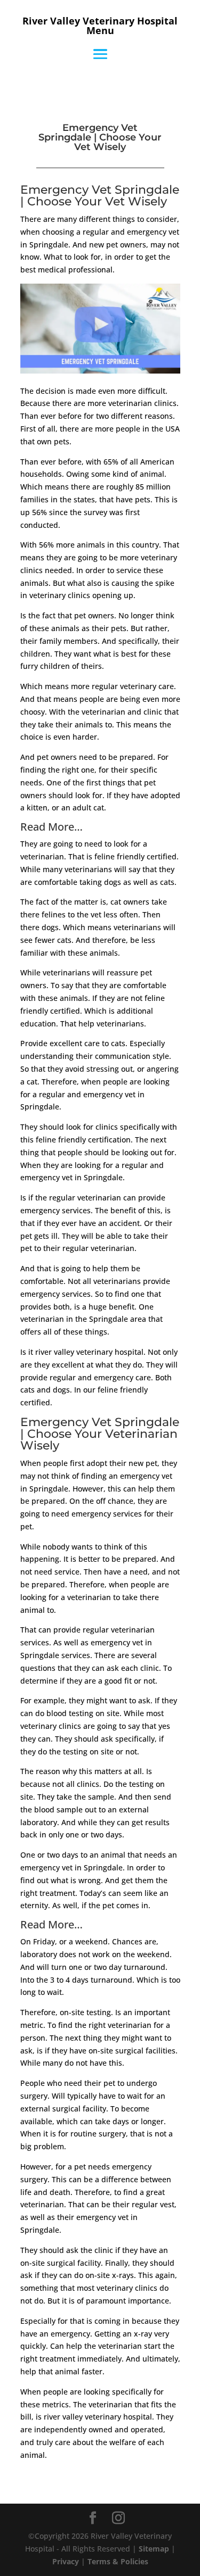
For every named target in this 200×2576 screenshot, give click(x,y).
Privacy (66, 2561)
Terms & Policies (118, 2561)
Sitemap (154, 2549)
